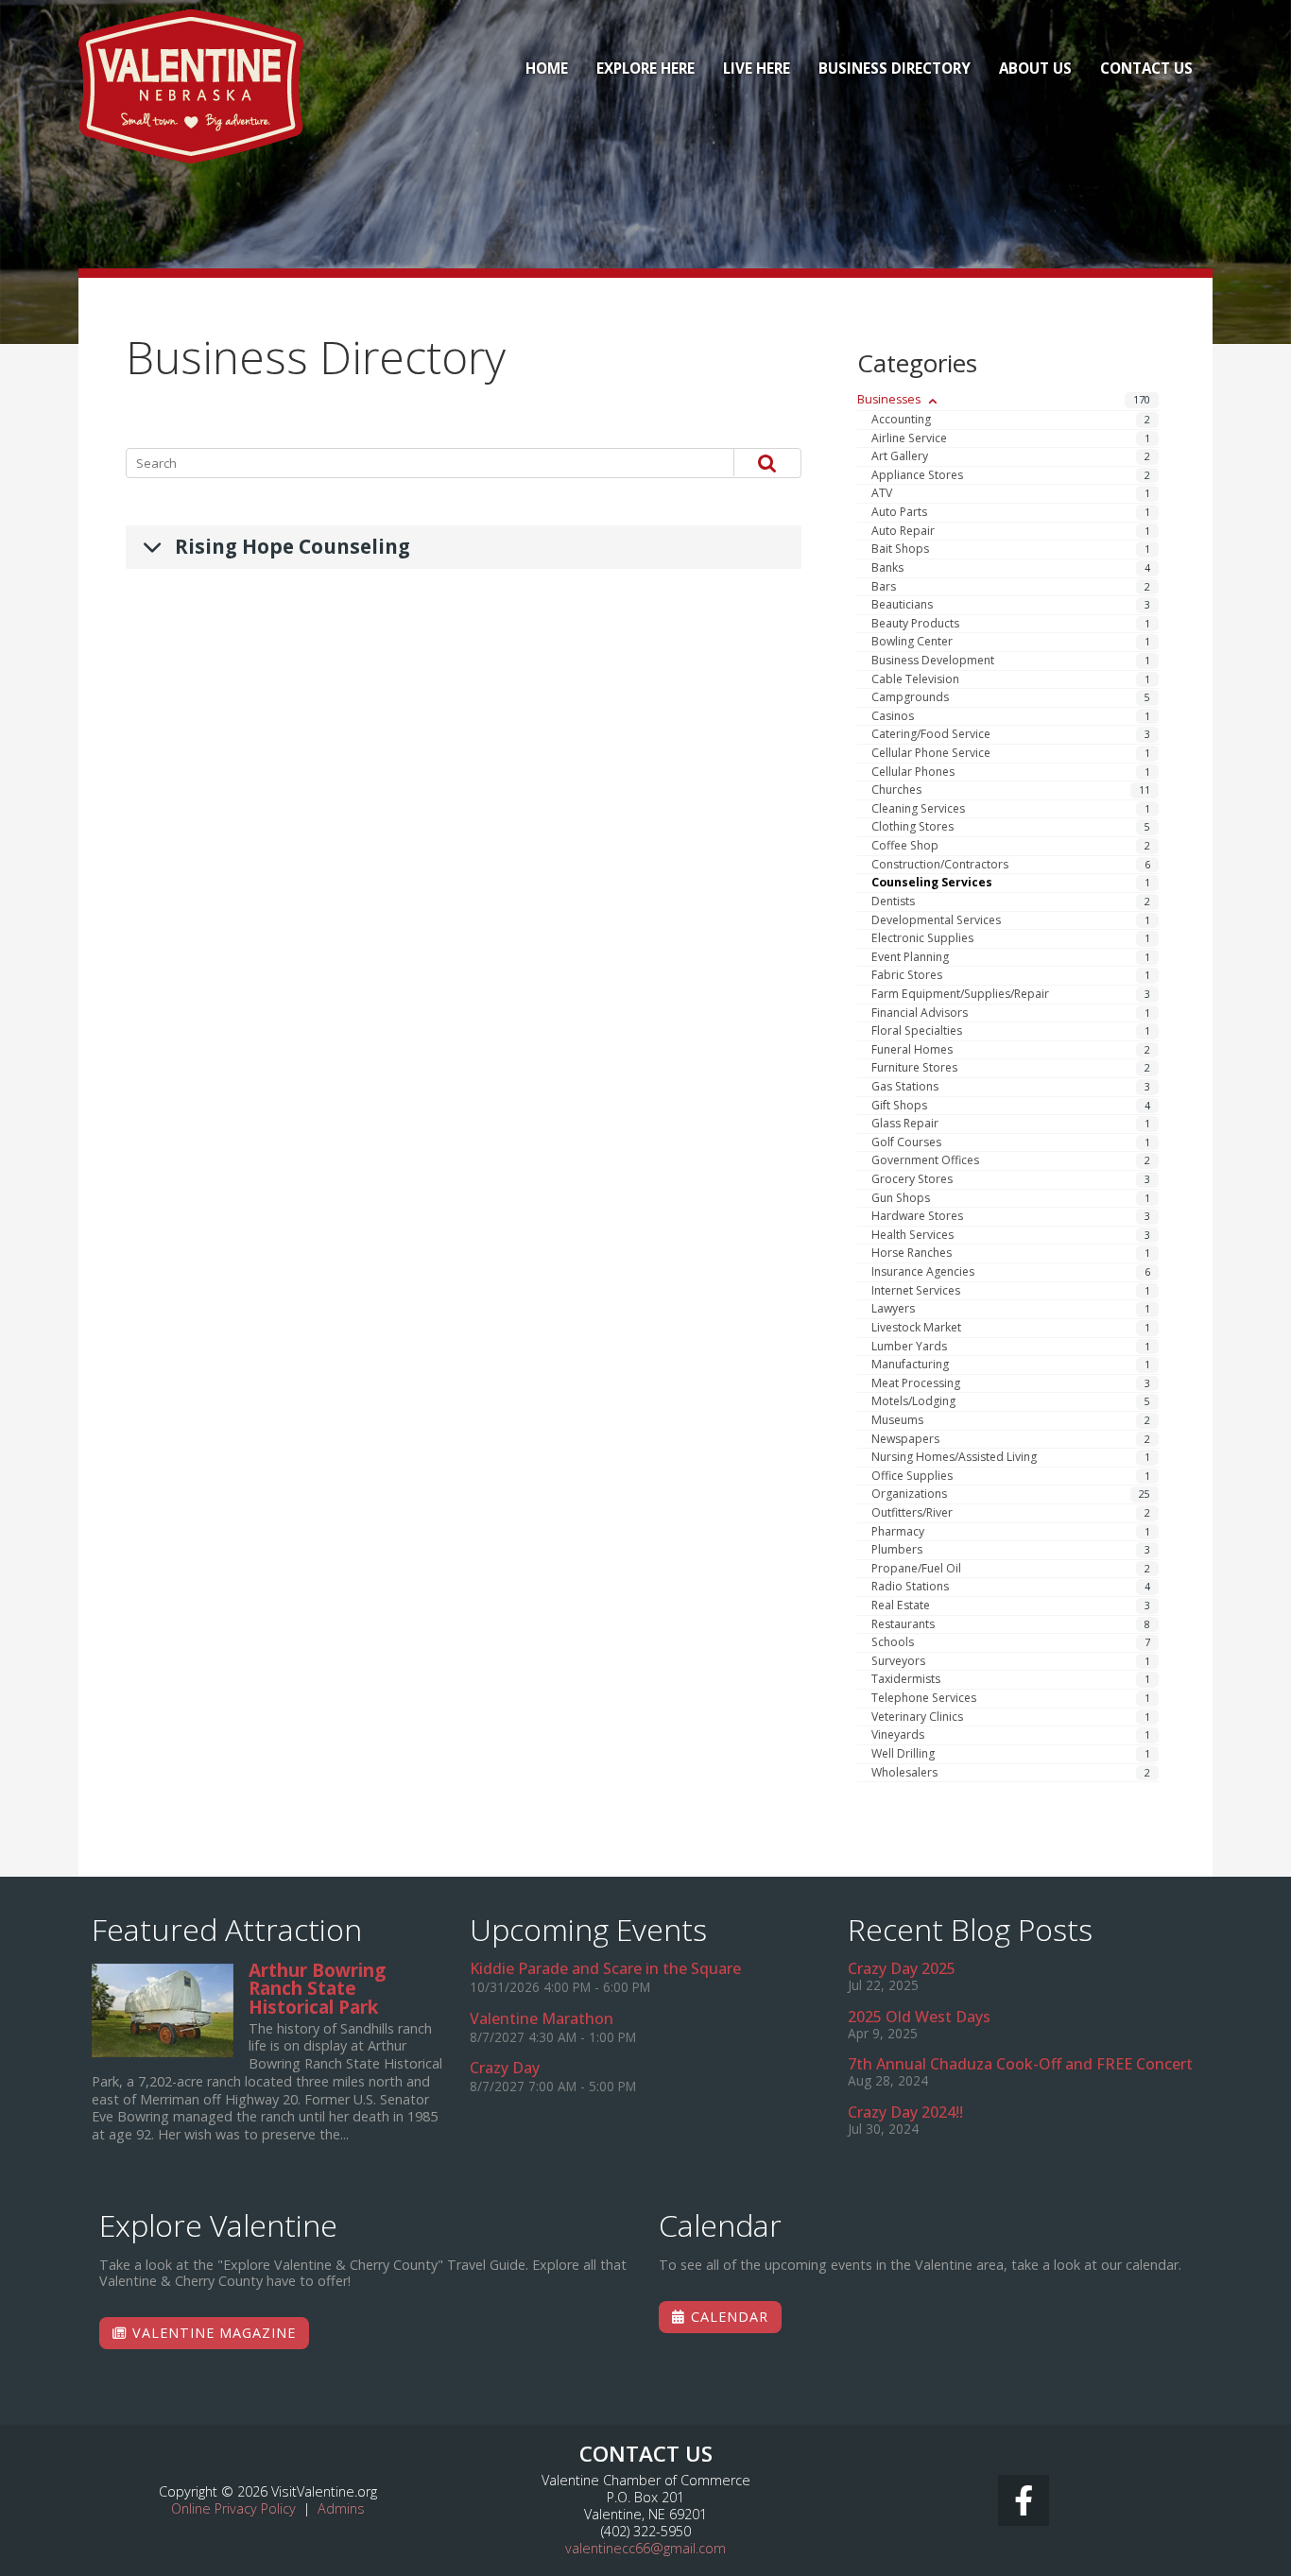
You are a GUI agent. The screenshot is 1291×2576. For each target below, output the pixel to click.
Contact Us (1146, 68)
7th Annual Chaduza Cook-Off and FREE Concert (1020, 2064)
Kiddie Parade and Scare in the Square (605, 1968)
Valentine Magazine (212, 2333)
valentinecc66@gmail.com (645, 2548)
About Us (1035, 68)
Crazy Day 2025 (902, 1968)
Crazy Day (505, 2068)
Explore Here (645, 68)
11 (1145, 790)
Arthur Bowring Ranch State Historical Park (163, 2010)
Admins (341, 2508)
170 (1142, 399)
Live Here (757, 68)
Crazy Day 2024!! (905, 2112)
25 (1145, 1494)
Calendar (727, 2317)
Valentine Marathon (542, 2018)
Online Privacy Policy (233, 2508)
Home (547, 68)
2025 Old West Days (919, 2017)
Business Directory (895, 68)
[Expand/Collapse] (932, 401)
